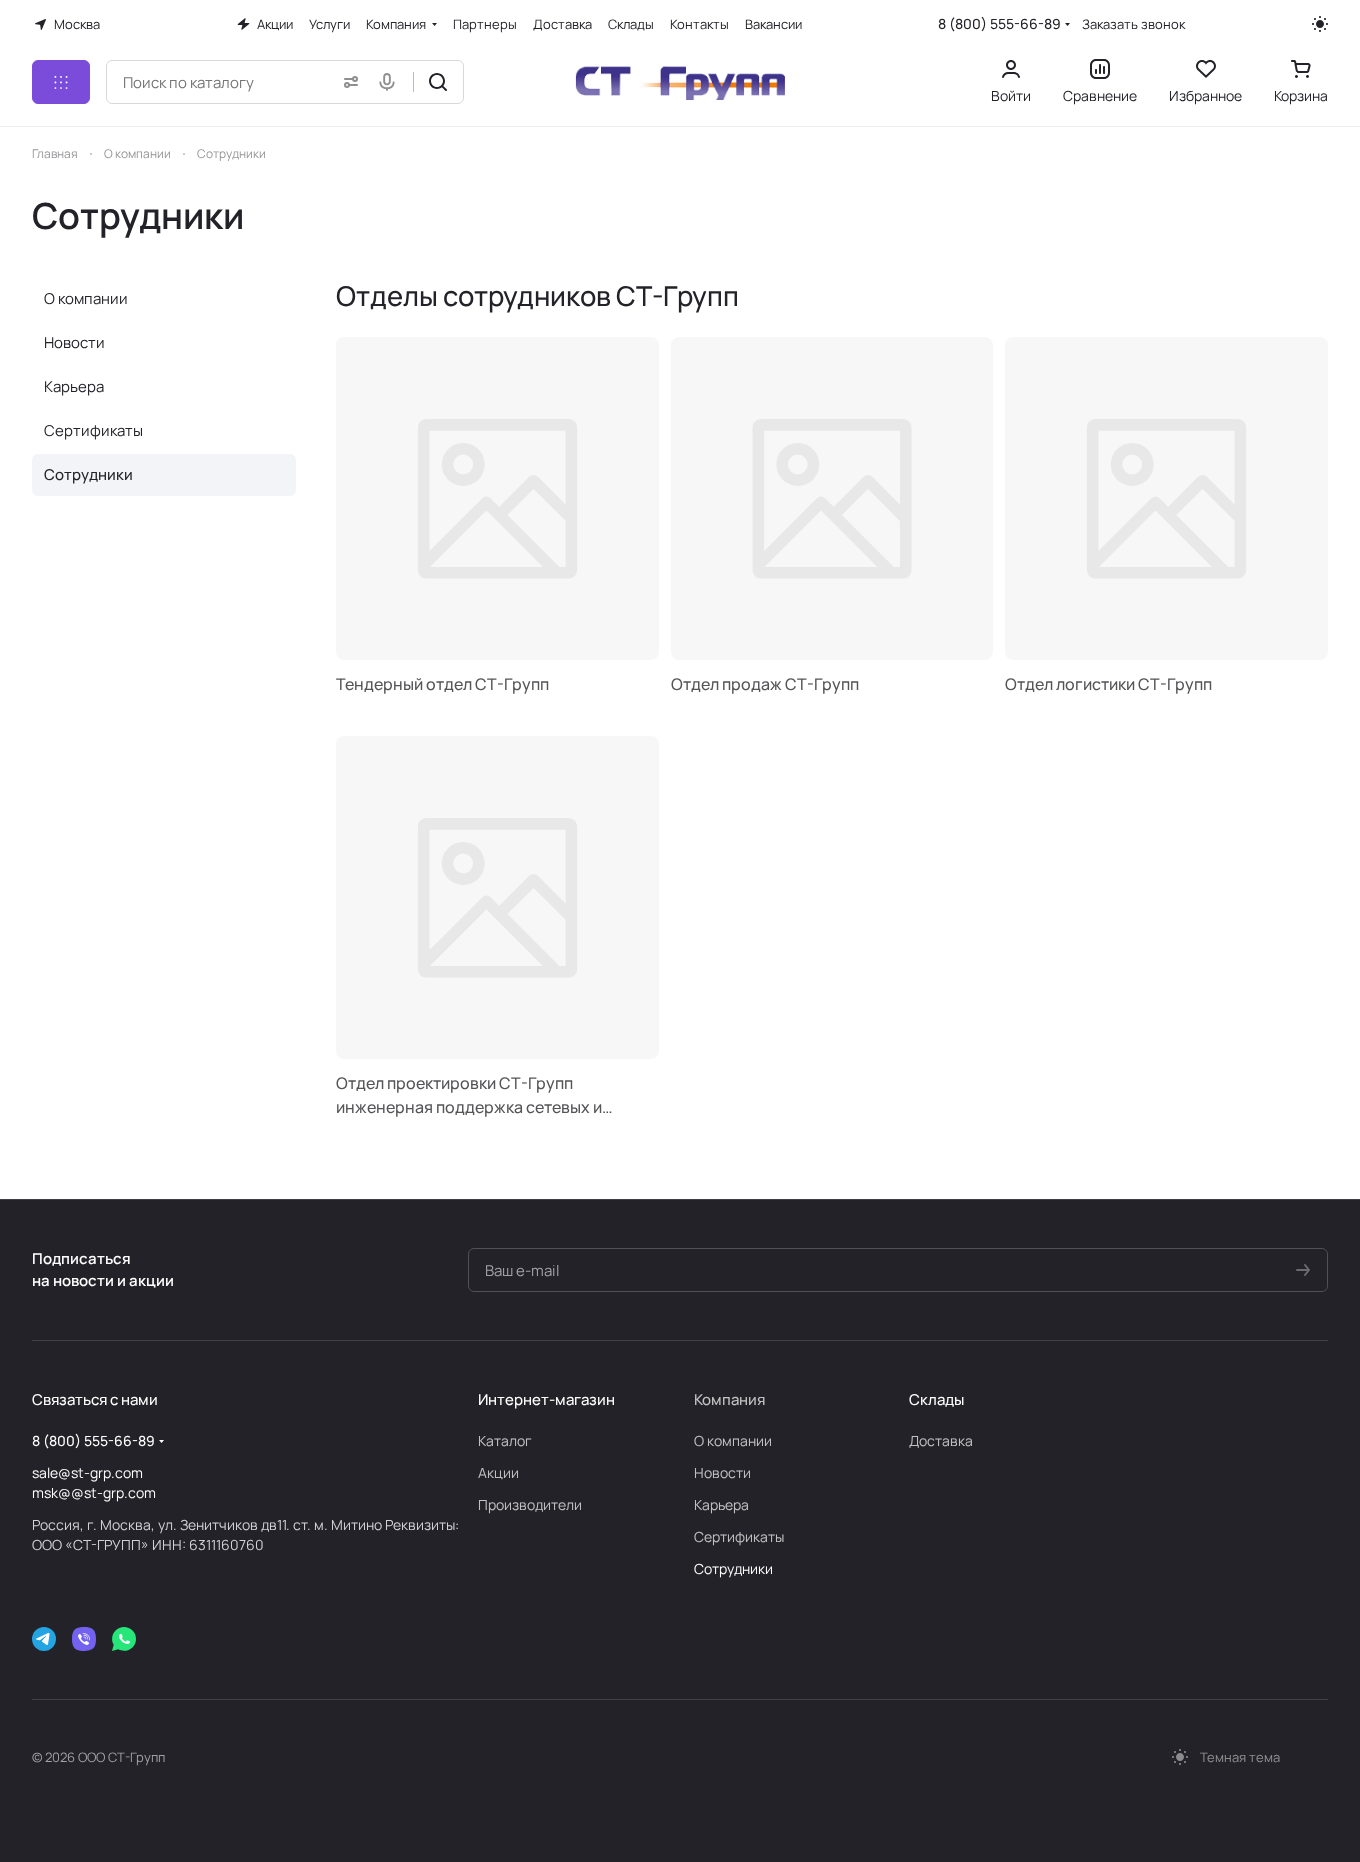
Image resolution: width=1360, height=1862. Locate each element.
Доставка (941, 1440)
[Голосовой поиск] (391, 82)
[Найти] (438, 82)
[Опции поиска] (347, 82)
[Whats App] (124, 1639)
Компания (729, 1399)
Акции (498, 1472)
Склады (936, 1399)
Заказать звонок (1133, 24)
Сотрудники (88, 474)
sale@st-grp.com (87, 1472)
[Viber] (84, 1639)
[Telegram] (44, 1639)
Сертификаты (93, 430)
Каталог (505, 1440)
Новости (74, 342)
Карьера (74, 386)
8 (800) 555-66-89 (999, 23)
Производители (530, 1504)
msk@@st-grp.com (94, 1492)
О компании (86, 298)
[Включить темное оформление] (1320, 24)
